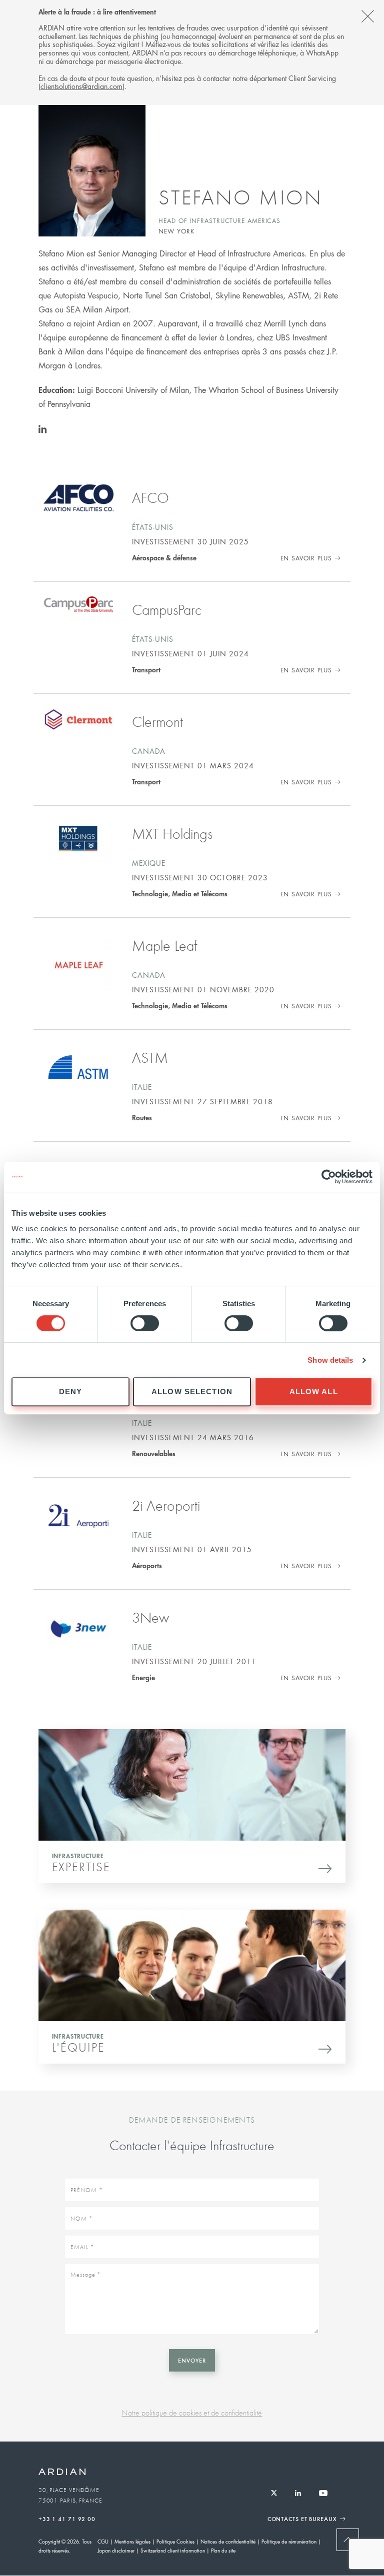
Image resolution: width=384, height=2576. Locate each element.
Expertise (81, 1867)
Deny (71, 1391)
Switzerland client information (173, 2550)
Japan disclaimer (116, 2550)
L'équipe (78, 2047)
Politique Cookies (175, 2541)
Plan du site (223, 2550)
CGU (103, 2541)
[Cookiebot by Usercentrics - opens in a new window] (329, 1177)
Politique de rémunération (289, 2541)
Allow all (314, 1391)
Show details (330, 1360)
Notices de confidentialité (228, 2541)
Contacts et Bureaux (302, 2519)
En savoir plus (306, 558)
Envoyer (192, 2360)
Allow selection (192, 1391)
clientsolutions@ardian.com (81, 86)
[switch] (145, 1323)
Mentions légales (132, 2541)
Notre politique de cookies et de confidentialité (192, 2413)
